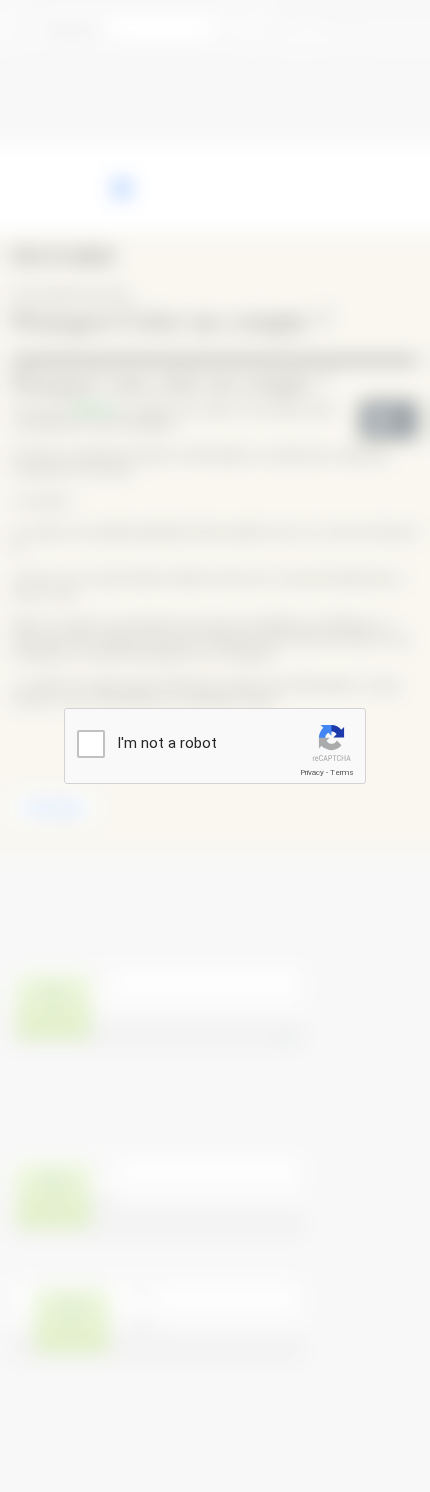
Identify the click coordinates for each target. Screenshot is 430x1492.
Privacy (312, 772)
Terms (342, 772)
